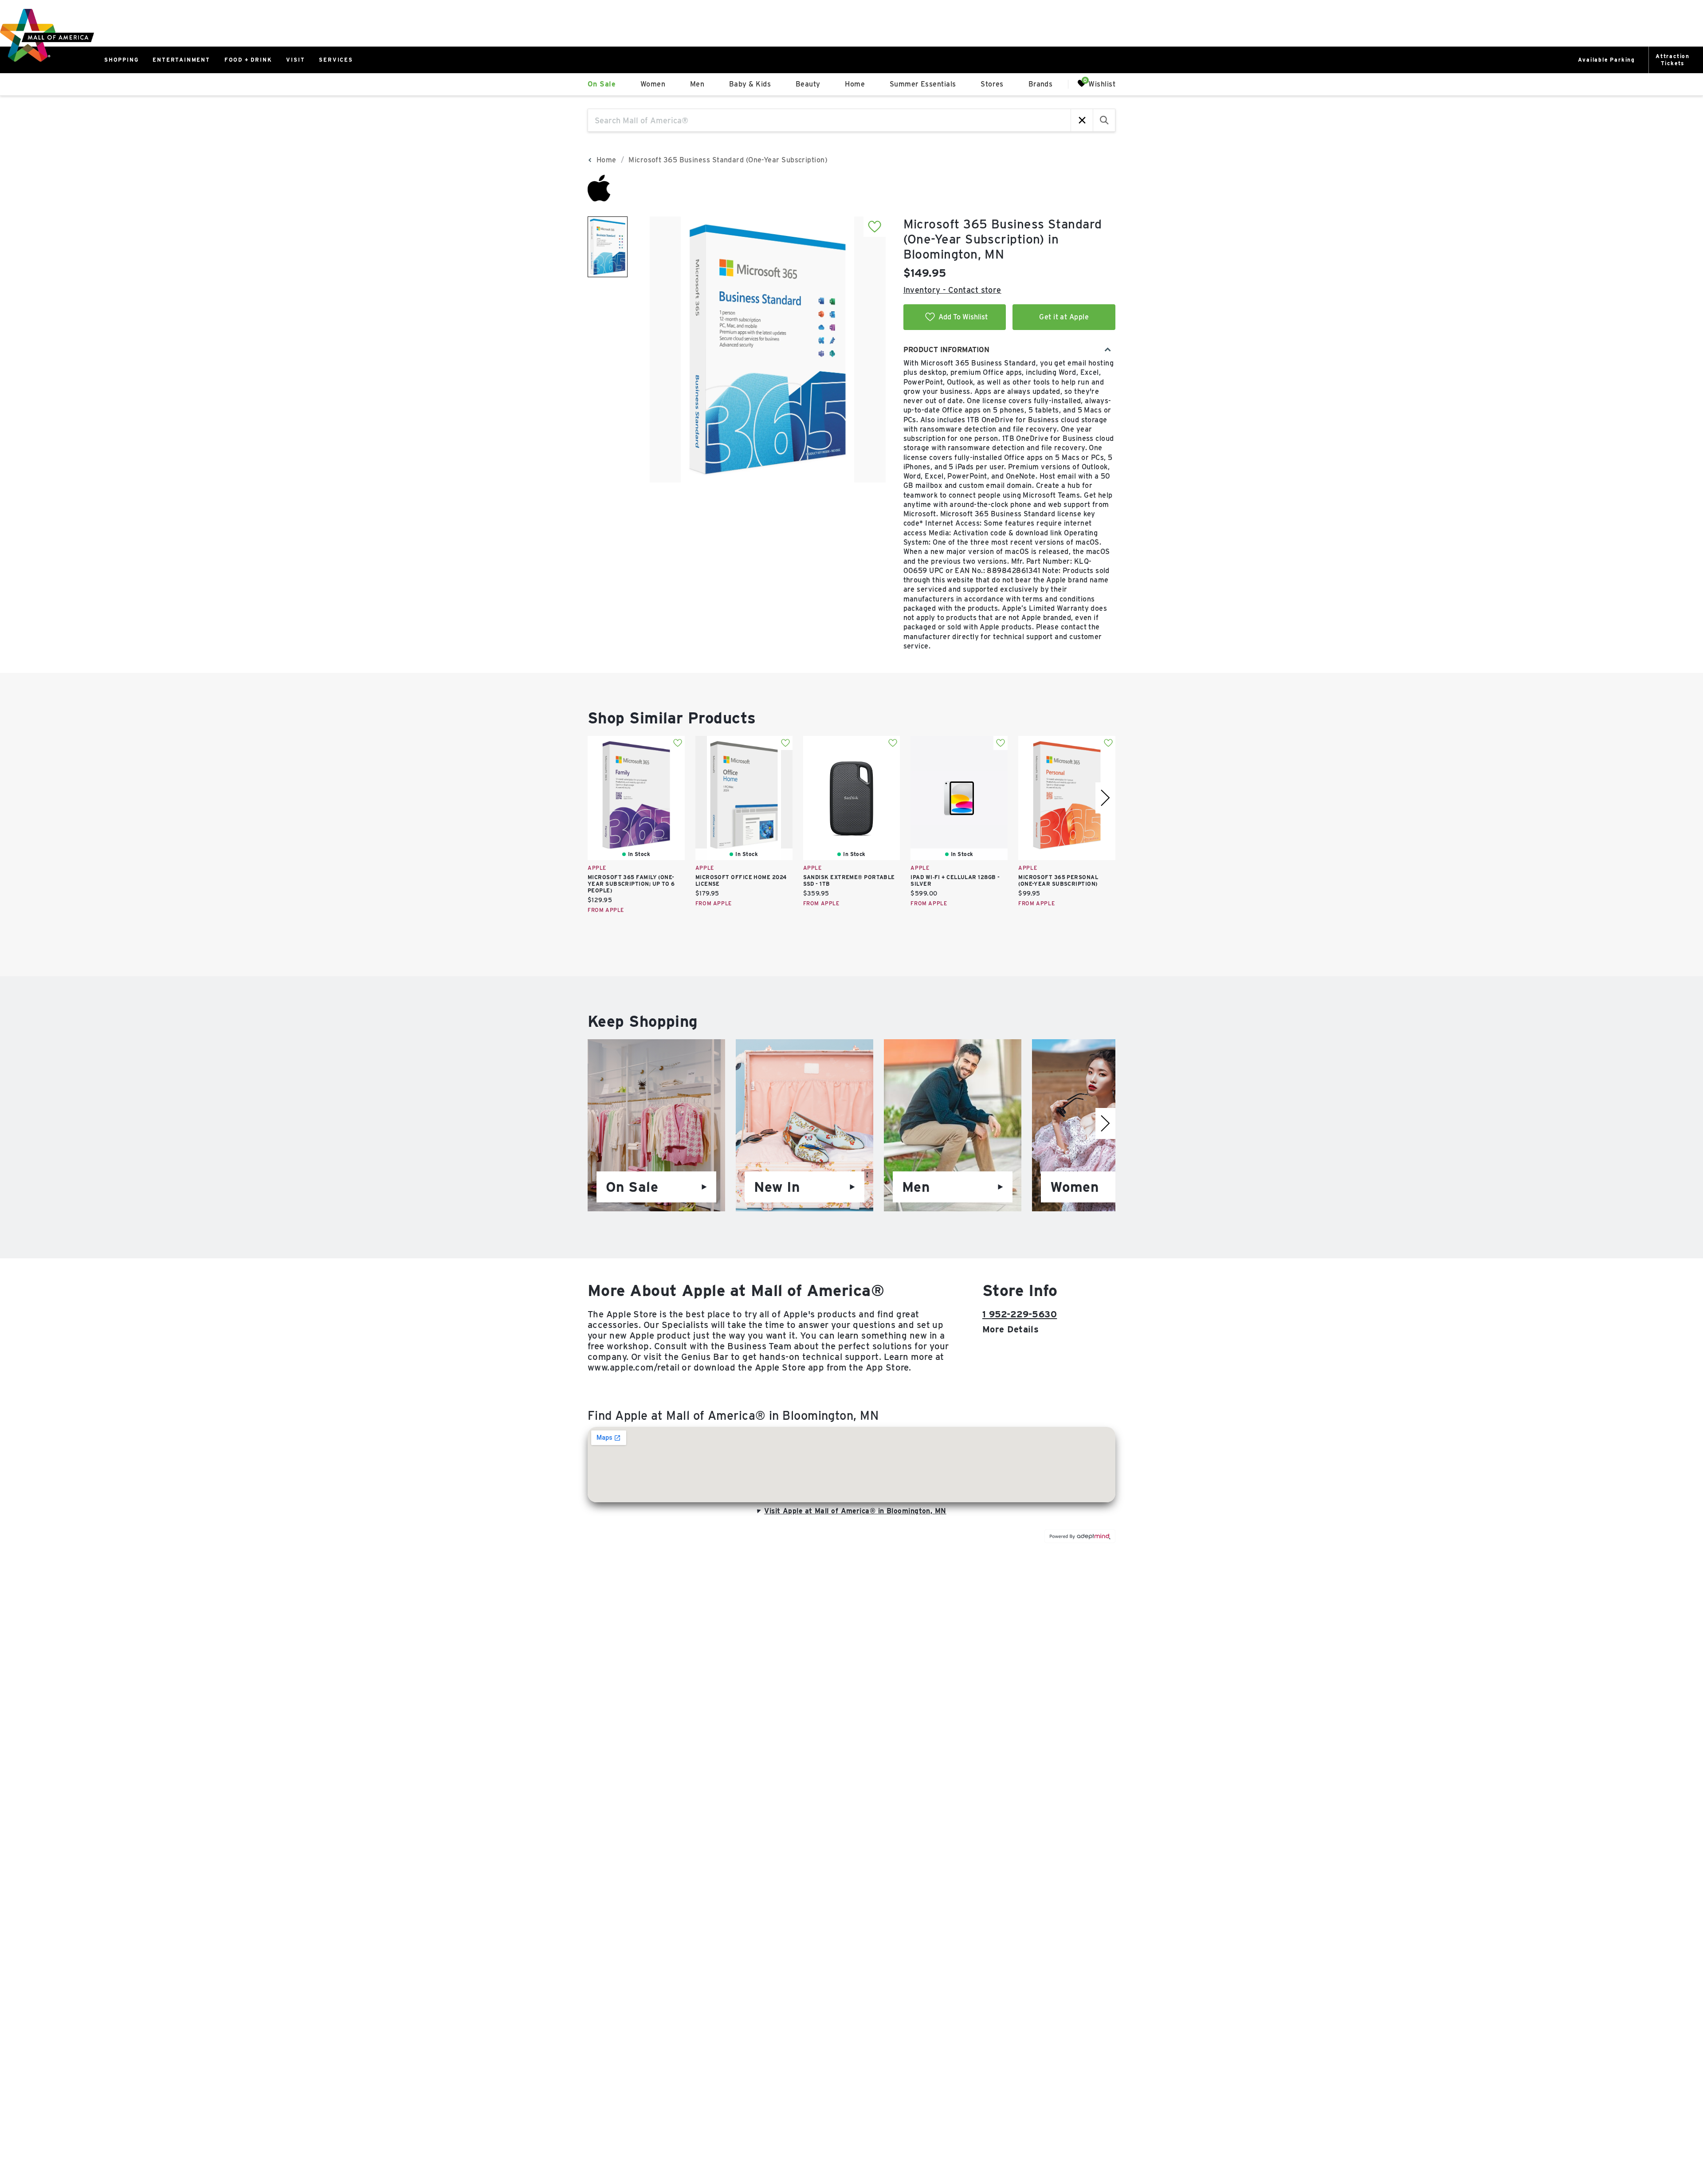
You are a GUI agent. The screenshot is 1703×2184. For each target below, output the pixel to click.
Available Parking (1607, 60)
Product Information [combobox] (946, 350)
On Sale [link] (602, 84)
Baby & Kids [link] (750, 84)
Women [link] (653, 84)
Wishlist (1102, 84)
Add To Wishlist (963, 317)
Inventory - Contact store (952, 290)
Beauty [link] (808, 84)
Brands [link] (1041, 84)
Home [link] (855, 84)
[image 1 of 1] (608, 247)
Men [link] (697, 84)
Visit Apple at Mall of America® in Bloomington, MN (855, 1511)
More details (1010, 1329)
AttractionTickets (1673, 60)
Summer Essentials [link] (923, 84)
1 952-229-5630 (1020, 1314)
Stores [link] (992, 84)
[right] (1105, 798)
